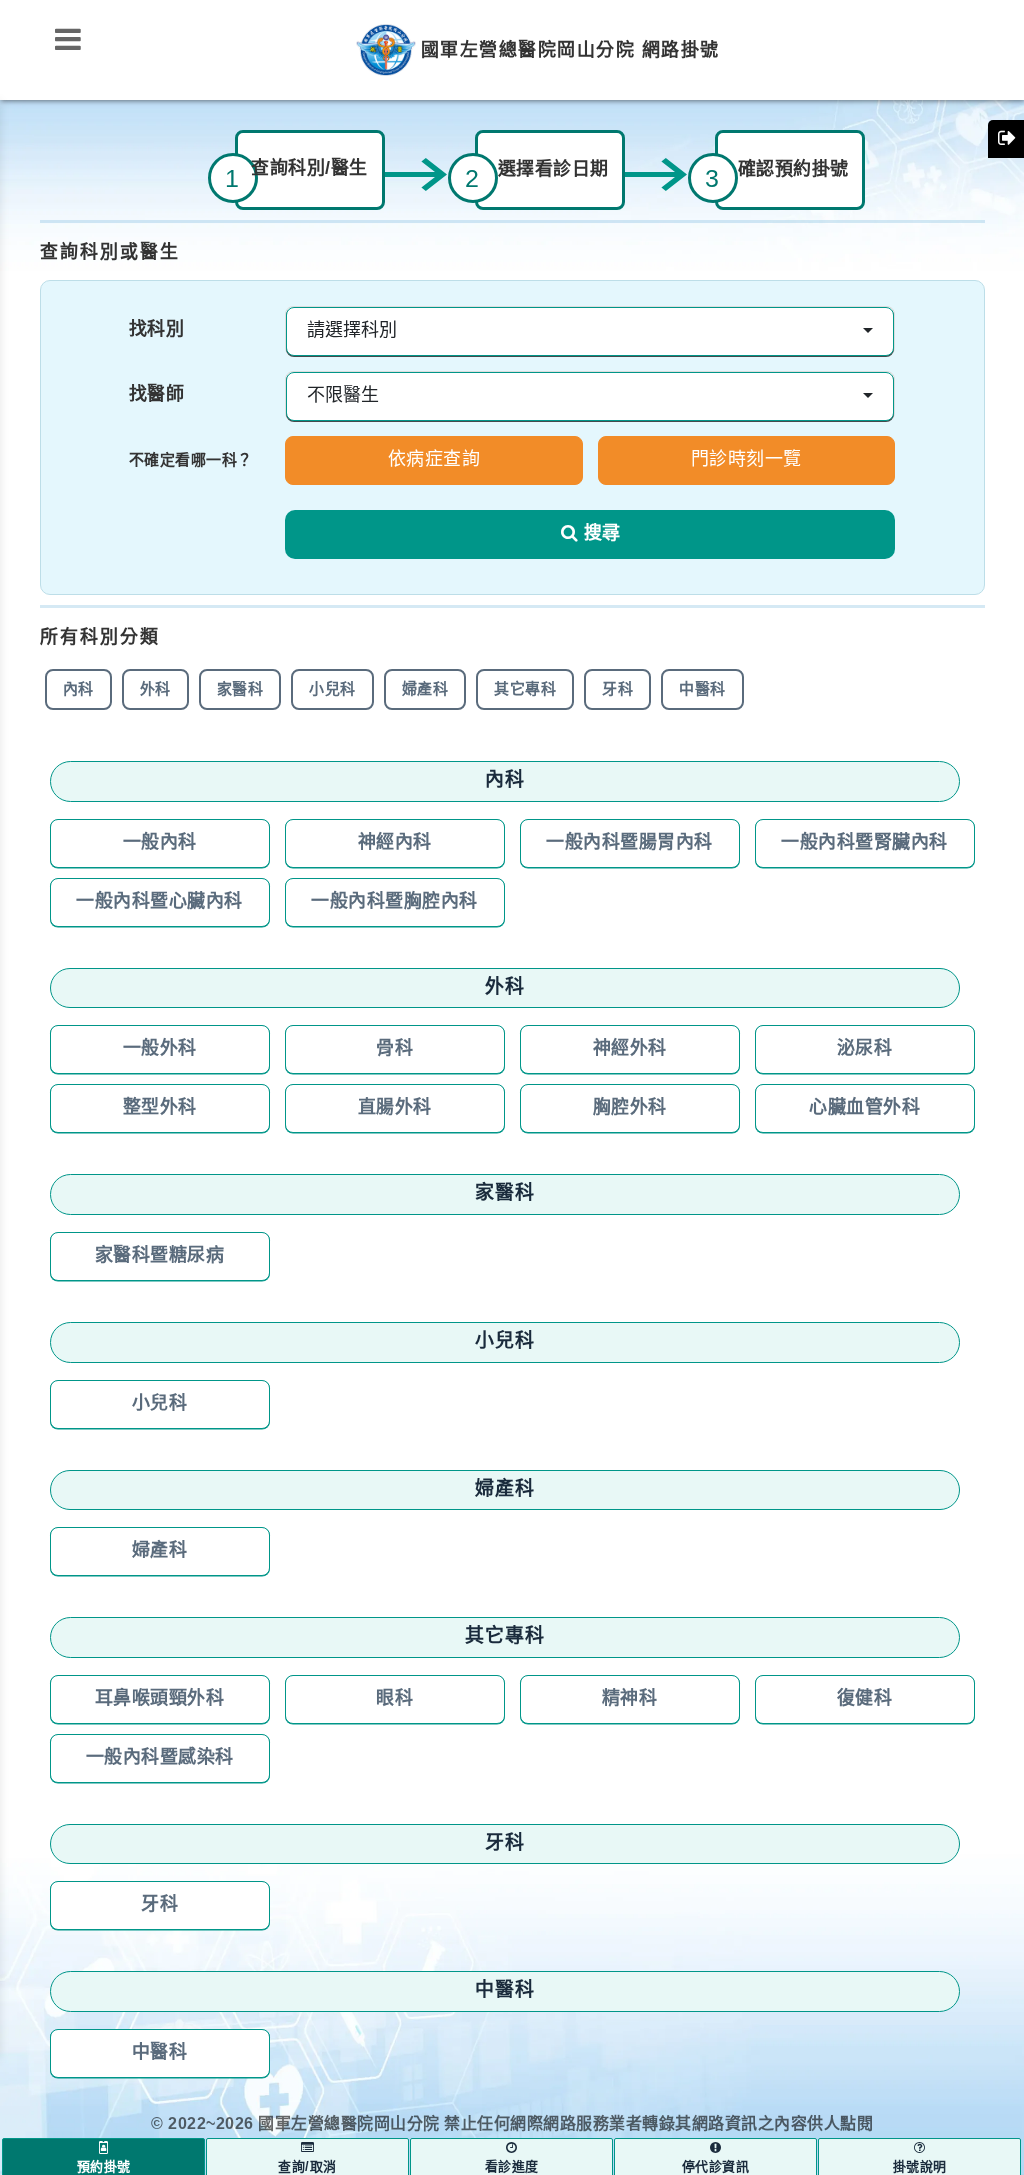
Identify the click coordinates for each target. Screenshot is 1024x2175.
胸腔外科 (630, 1108)
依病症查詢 (434, 460)
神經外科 (630, 1049)
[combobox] (590, 331)
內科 (78, 689)
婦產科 (425, 689)
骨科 (394, 1049)
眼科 (394, 1699)
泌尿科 (865, 1049)
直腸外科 (395, 1108)
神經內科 (395, 843)
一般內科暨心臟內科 (159, 902)
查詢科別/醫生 (309, 169)
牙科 (617, 689)
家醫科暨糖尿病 (160, 1256)
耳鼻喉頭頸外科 (160, 1699)
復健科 (865, 1699)
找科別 (157, 330)
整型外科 (160, 1108)
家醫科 (240, 689)
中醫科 (702, 689)
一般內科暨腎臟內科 (864, 843)
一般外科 (160, 1049)
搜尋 (602, 534)
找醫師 (157, 395)
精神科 (630, 1699)
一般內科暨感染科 (160, 1758)
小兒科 (332, 689)
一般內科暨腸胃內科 (629, 843)
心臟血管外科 (864, 1108)
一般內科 (160, 843)
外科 (155, 689)
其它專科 (525, 689)
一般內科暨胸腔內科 (394, 902)
